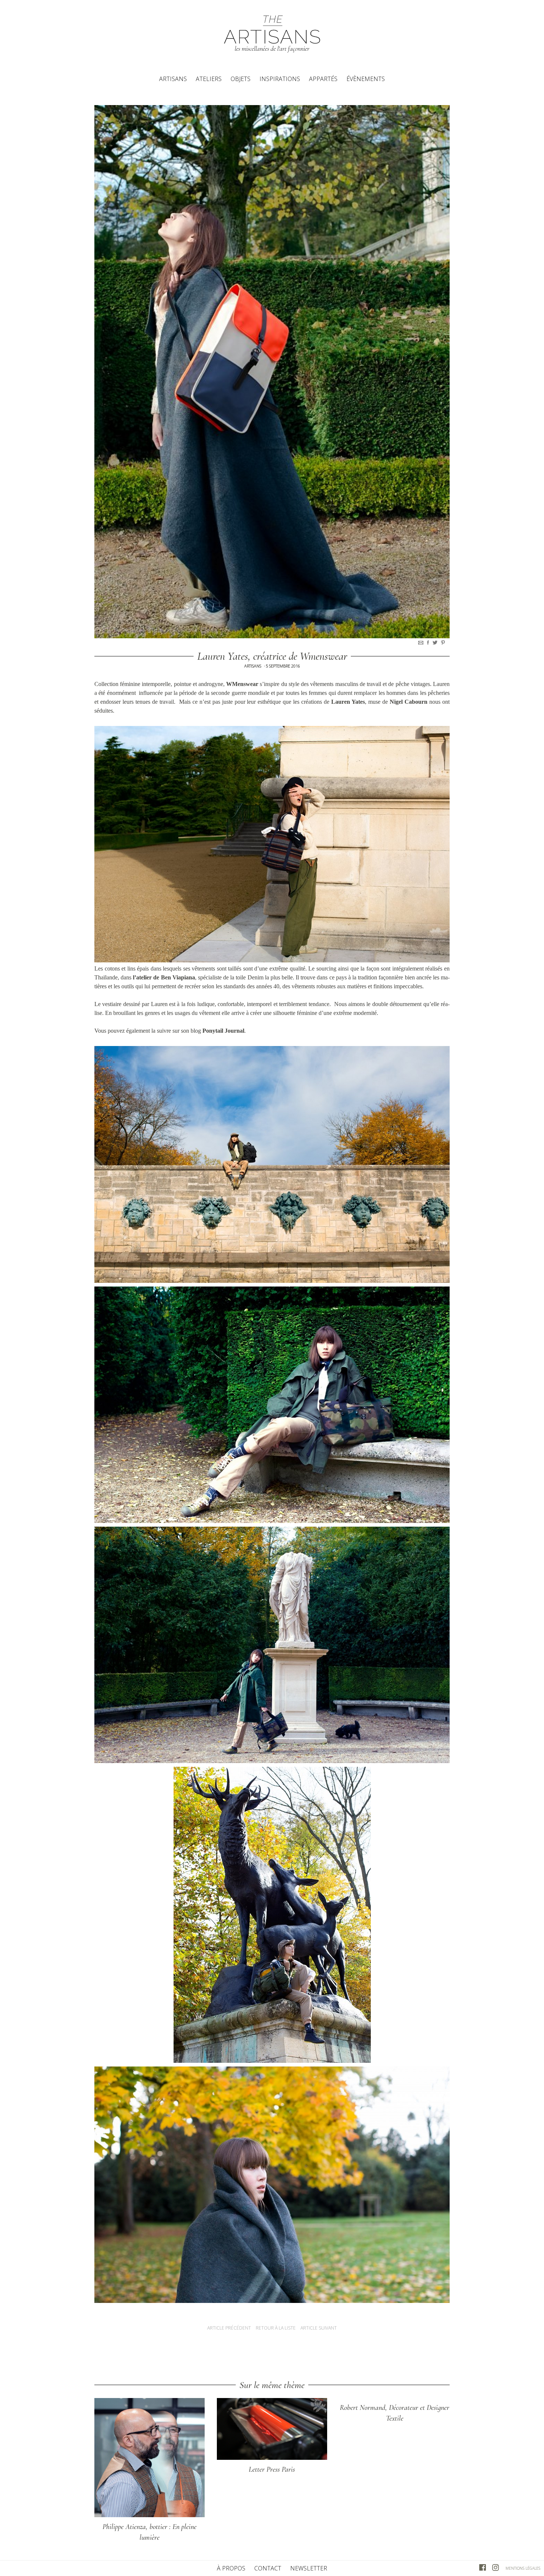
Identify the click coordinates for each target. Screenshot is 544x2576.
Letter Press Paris (272, 2469)
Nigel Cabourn (409, 702)
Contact (268, 2568)
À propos (231, 2568)
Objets (241, 79)
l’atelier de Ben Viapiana (164, 977)
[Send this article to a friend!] (422, 643)
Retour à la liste (276, 2328)
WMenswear (242, 684)
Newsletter (309, 2568)
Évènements (366, 79)
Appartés (323, 79)
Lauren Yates (348, 702)
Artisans (173, 79)
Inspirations (280, 79)
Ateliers (209, 79)
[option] (272, 372)
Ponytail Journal (223, 1031)
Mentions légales (523, 2568)
